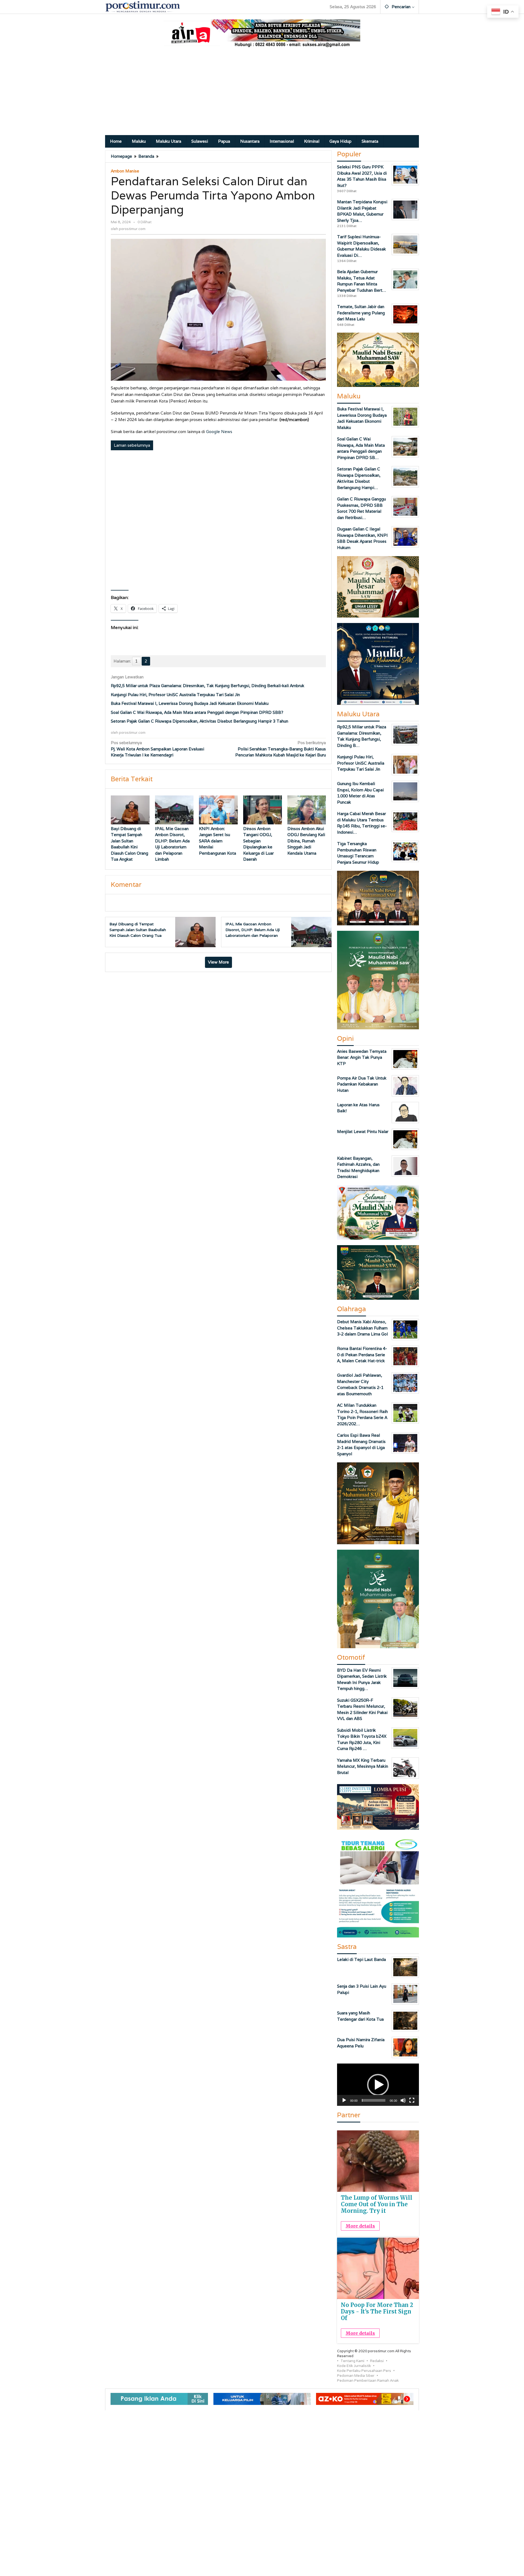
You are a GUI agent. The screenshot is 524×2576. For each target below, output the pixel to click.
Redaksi (377, 2361)
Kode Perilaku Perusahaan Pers (364, 2371)
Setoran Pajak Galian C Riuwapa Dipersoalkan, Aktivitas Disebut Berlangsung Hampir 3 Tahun (200, 721)
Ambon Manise (125, 171)
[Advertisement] (262, 94)
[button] (378, 2085)
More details (360, 2226)
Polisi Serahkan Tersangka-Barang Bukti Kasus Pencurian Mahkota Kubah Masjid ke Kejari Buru (281, 749)
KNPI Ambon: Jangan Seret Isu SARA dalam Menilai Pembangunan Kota (218, 841)
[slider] (374, 2100)
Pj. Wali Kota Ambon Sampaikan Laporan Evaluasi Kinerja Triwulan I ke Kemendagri (157, 749)
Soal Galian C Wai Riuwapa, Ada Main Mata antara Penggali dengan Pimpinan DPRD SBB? (197, 712)
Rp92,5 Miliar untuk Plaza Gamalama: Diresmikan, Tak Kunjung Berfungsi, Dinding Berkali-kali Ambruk (208, 686)
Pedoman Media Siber (356, 2376)
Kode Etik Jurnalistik (354, 2366)
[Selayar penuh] (412, 2100)
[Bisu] (403, 2100)
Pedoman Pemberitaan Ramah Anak (368, 2380)
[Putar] (344, 2100)
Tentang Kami (352, 2361)
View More (218, 962)
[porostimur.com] (143, 6)
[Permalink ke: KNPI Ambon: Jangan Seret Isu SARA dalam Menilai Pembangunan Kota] (218, 810)
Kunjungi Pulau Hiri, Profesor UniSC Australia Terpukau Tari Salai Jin (175, 695)
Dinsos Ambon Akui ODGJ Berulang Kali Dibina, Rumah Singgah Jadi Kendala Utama (306, 841)
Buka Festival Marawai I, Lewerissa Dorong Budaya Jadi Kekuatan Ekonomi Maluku (190, 703)
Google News (219, 432)
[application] (378, 2085)
